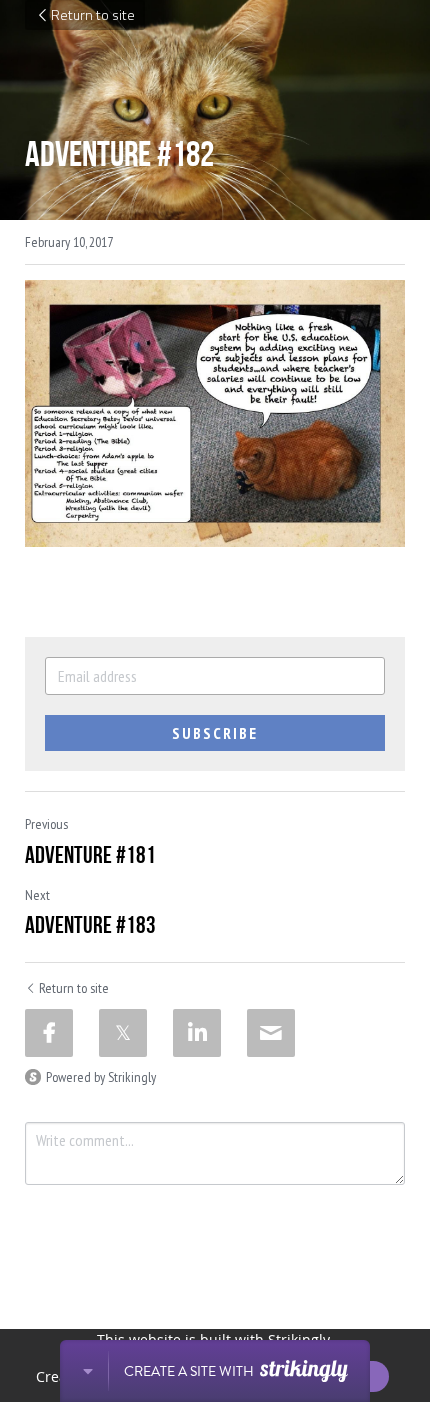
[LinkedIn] (197, 1033)
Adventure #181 (90, 855)
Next (37, 895)
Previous (46, 824)
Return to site (93, 14)
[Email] (271, 1033)
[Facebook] (49, 1033)
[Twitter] (123, 1033)
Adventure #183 (90, 925)
